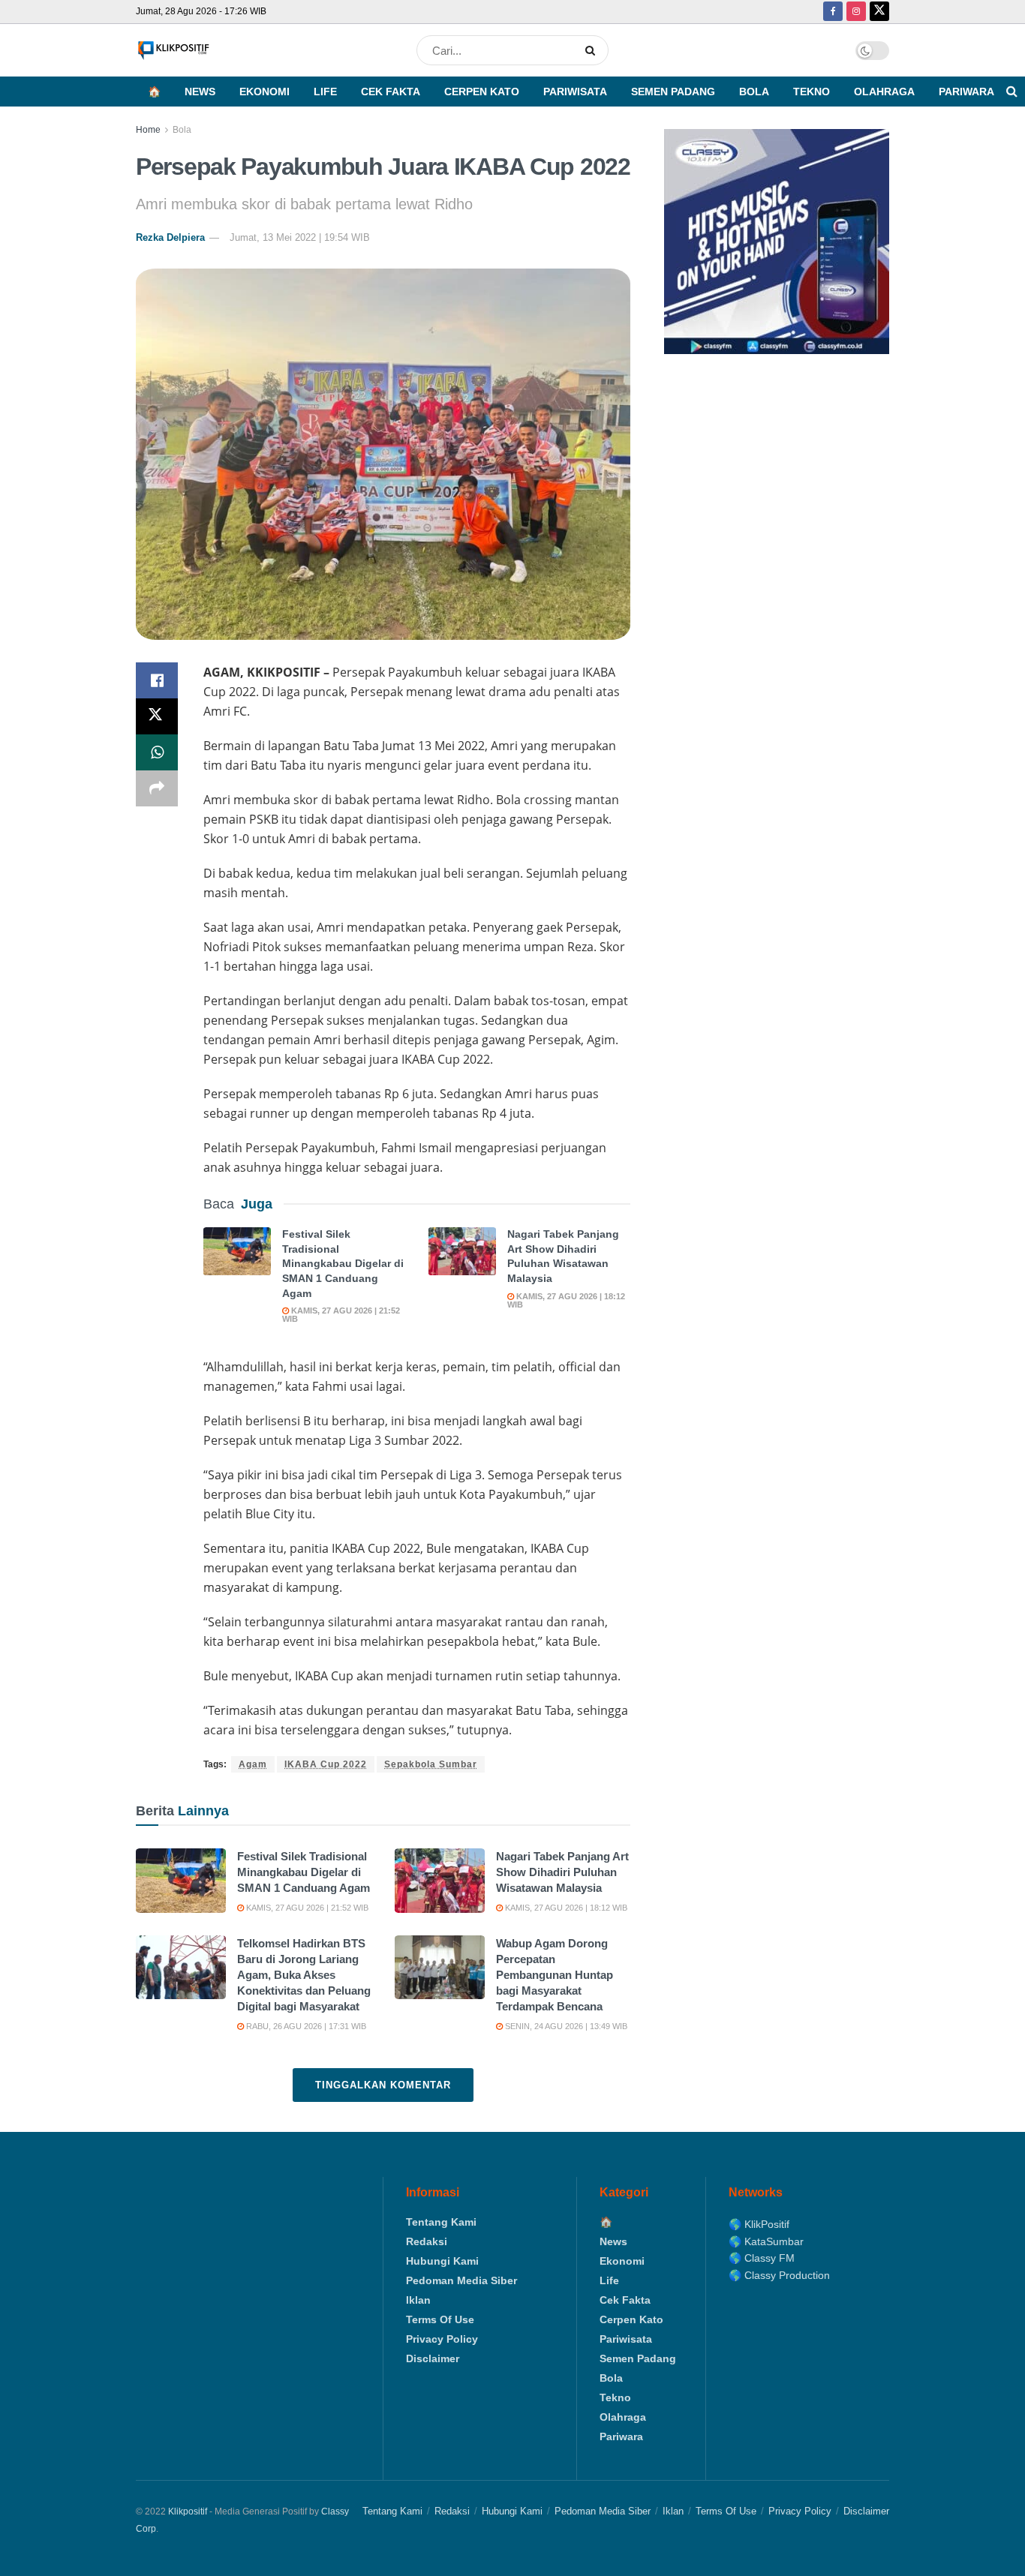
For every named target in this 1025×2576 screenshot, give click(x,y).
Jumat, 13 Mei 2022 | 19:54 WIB (300, 237)
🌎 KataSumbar (766, 2241)
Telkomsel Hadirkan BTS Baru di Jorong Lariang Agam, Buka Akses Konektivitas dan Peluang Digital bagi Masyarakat (304, 1975)
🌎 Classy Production (779, 2275)
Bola (754, 92)
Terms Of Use (440, 2319)
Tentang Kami (441, 2222)
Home (148, 130)
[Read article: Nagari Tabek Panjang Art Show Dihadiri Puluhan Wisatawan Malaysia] (462, 1251)
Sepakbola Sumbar (431, 1764)
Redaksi (427, 2241)
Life (325, 92)
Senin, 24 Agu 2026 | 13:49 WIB (565, 2026)
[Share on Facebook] (157, 680)
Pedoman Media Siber (461, 2280)
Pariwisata (575, 92)
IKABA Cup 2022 (326, 1764)
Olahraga (884, 92)
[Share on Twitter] (157, 716)
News (200, 92)
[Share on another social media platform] (157, 788)
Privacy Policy (442, 2339)
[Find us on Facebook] (833, 12)
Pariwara (966, 92)
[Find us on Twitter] (879, 12)
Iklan (418, 2300)
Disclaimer (433, 2358)
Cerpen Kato (482, 92)
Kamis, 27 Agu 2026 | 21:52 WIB (341, 1315)
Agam (253, 1764)
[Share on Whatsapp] (157, 752)
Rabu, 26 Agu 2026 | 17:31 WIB (305, 2026)
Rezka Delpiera (170, 237)
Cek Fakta (391, 92)
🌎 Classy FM (762, 2258)
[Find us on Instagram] (856, 12)
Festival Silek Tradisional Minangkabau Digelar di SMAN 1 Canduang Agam (343, 1263)
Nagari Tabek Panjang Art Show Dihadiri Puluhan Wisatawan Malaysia (562, 1872)
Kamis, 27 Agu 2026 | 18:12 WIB (566, 1300)
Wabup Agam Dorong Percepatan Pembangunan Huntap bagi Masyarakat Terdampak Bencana (555, 1975)
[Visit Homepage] (173, 51)
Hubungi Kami (442, 2261)
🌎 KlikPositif (759, 2224)
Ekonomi (265, 92)
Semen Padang (673, 92)
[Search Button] (593, 50)
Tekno (812, 92)
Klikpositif (188, 2511)
